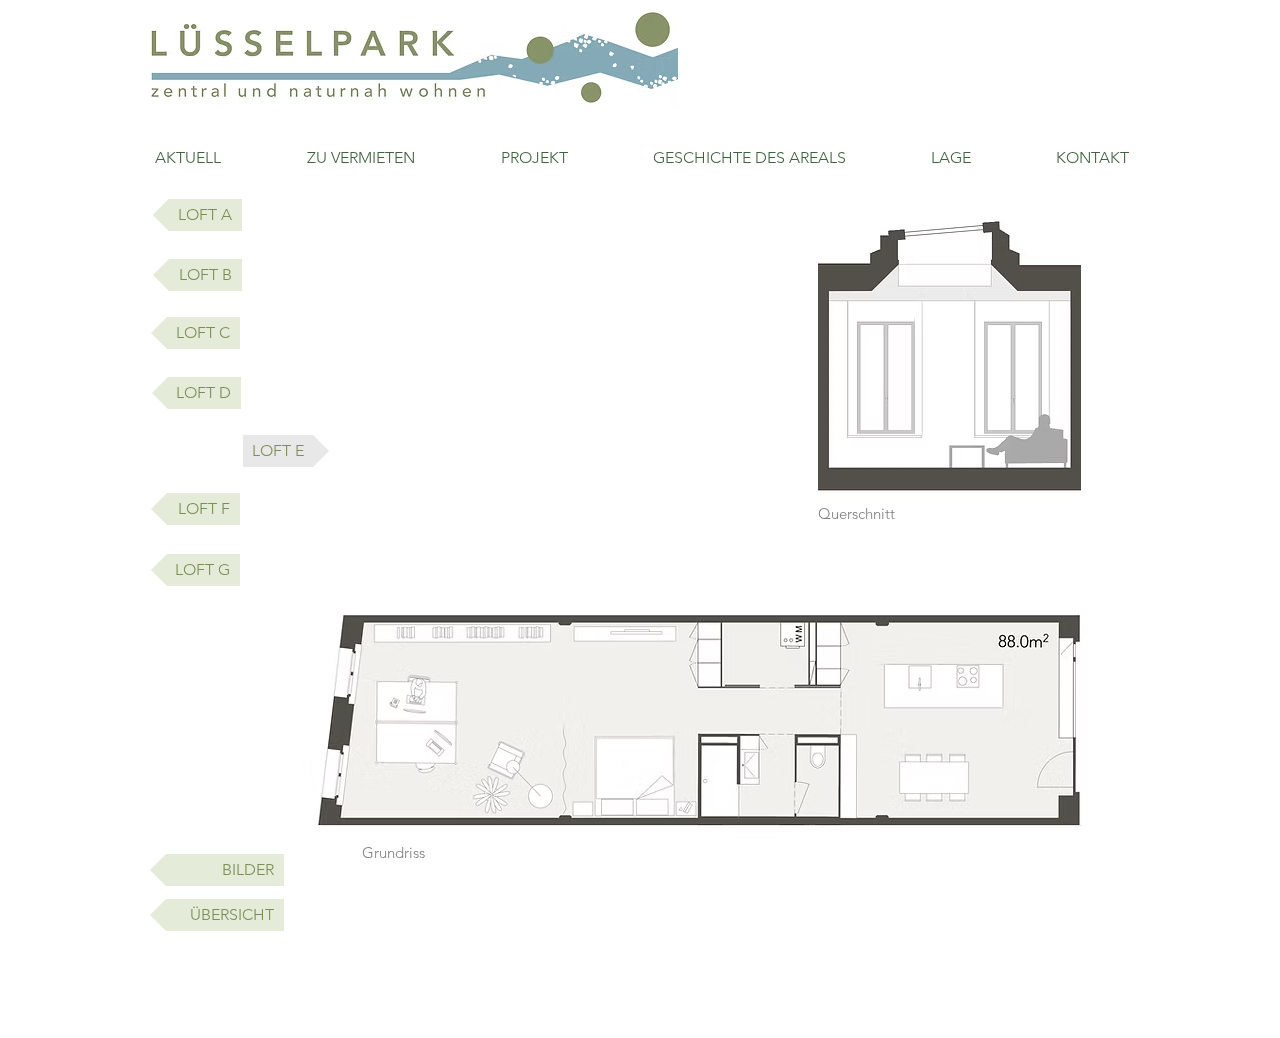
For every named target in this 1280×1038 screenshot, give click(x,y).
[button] (286, 451)
